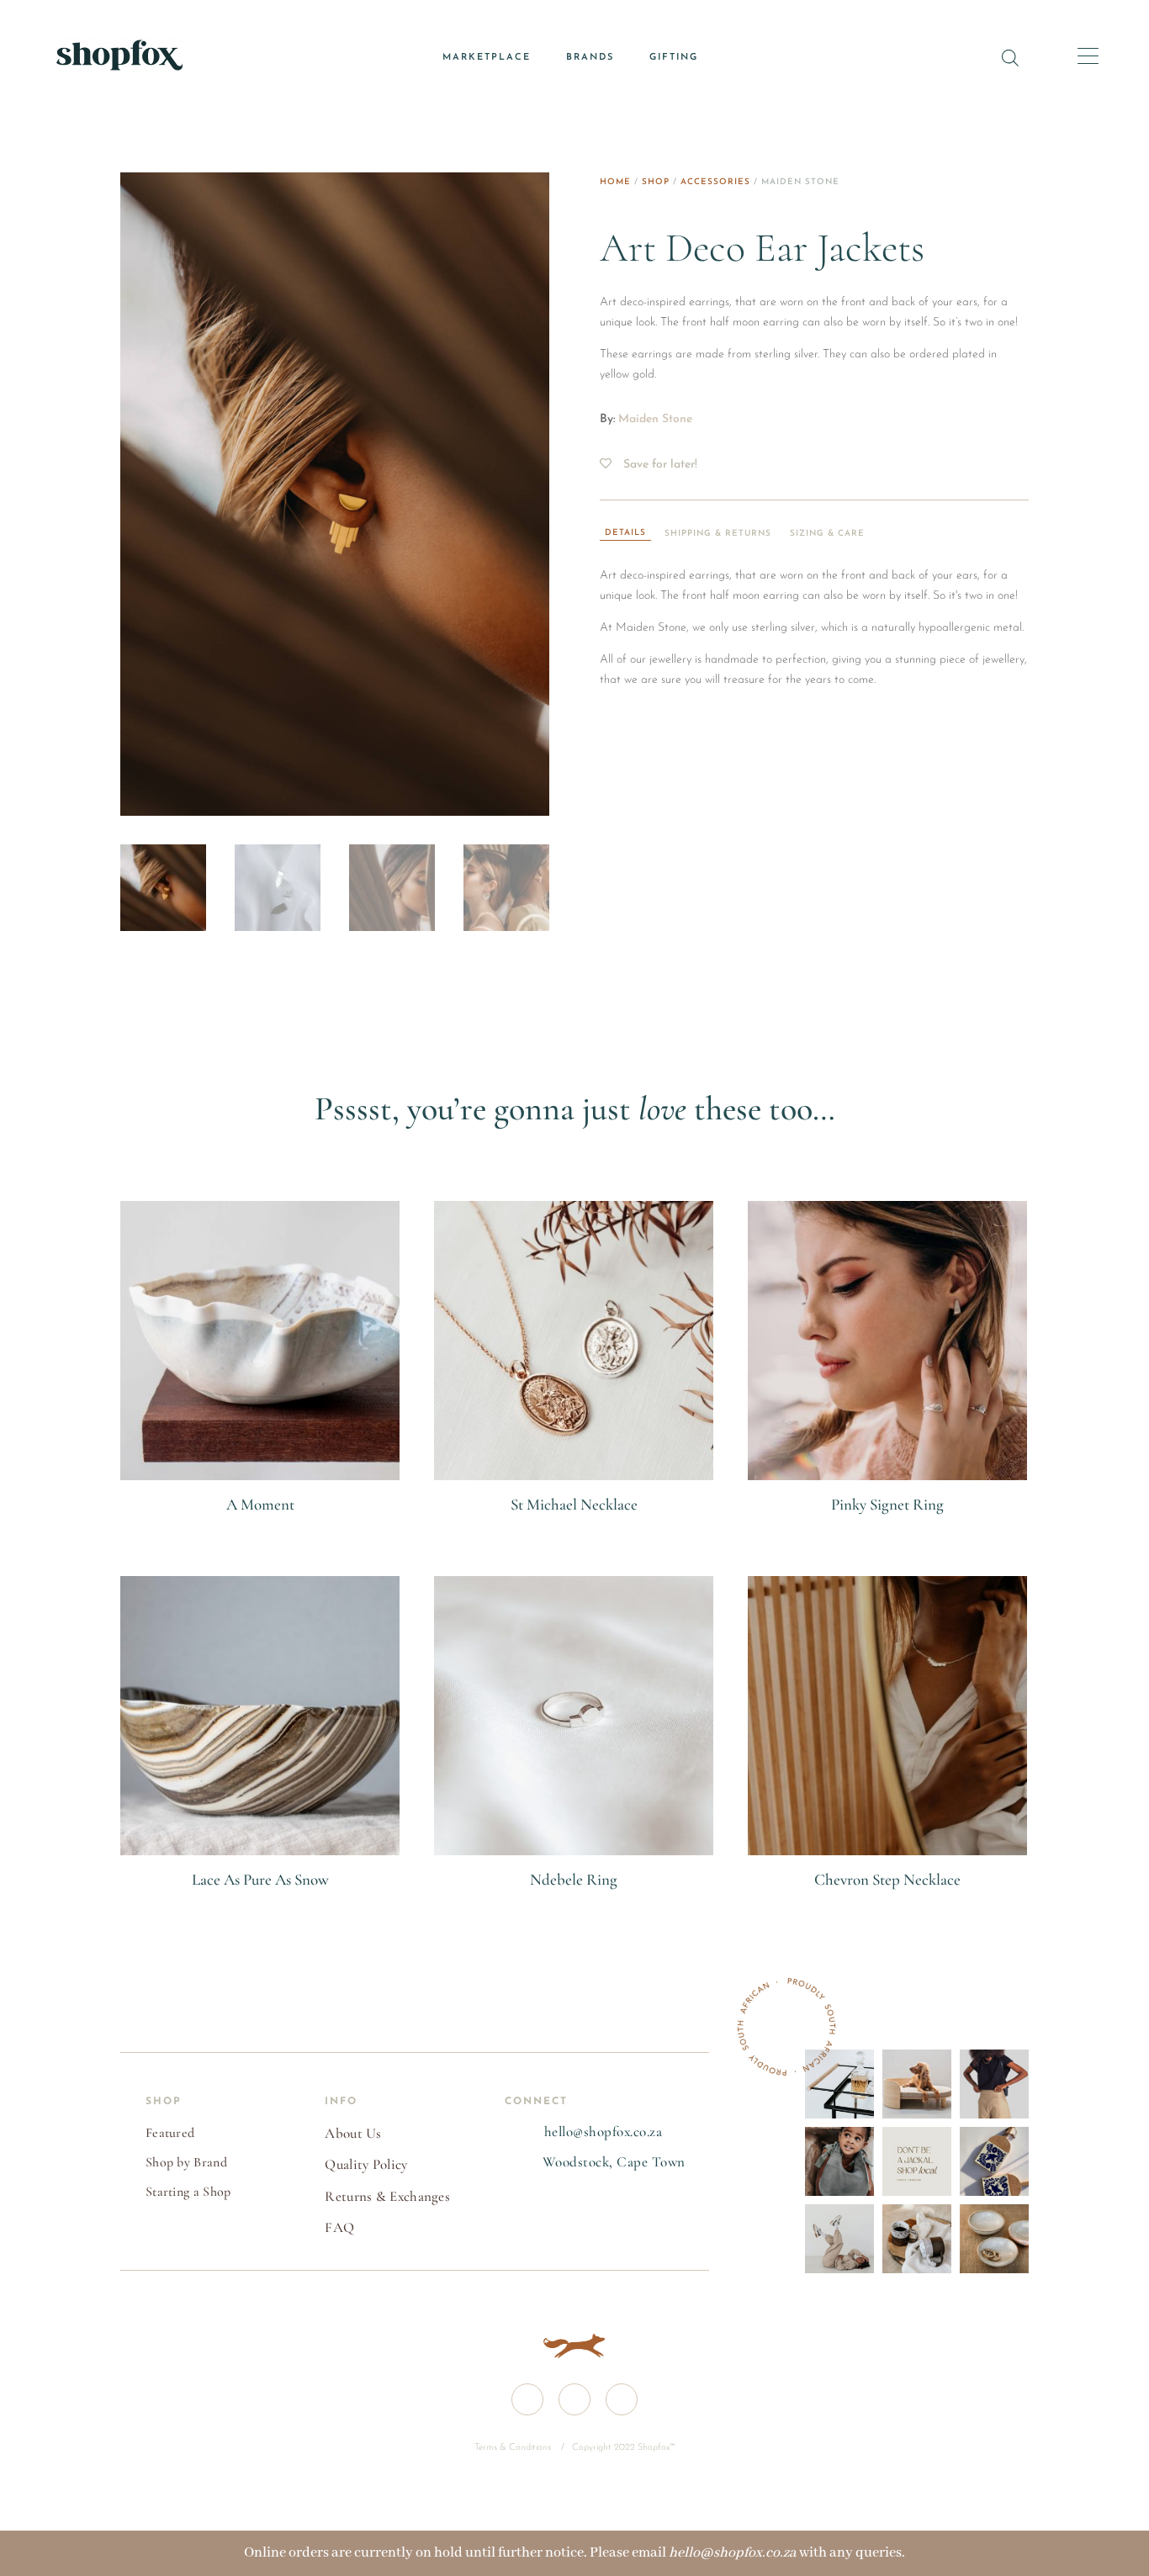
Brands (590, 58)
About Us (353, 2133)
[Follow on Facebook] (527, 2399)
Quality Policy (366, 2164)
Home (615, 182)
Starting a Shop (188, 2192)
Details (625, 533)
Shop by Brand (186, 2162)
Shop (656, 182)
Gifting (674, 58)
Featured (170, 2133)
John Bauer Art (260, 1525)
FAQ (339, 2227)
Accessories (715, 182)
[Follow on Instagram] (574, 2399)
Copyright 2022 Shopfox (621, 2448)
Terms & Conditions (514, 2448)
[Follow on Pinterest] (622, 2399)
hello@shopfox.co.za (604, 2132)
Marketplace (487, 58)
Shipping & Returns (718, 534)
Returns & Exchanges (387, 2196)
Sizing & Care (827, 534)
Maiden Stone (655, 419)
